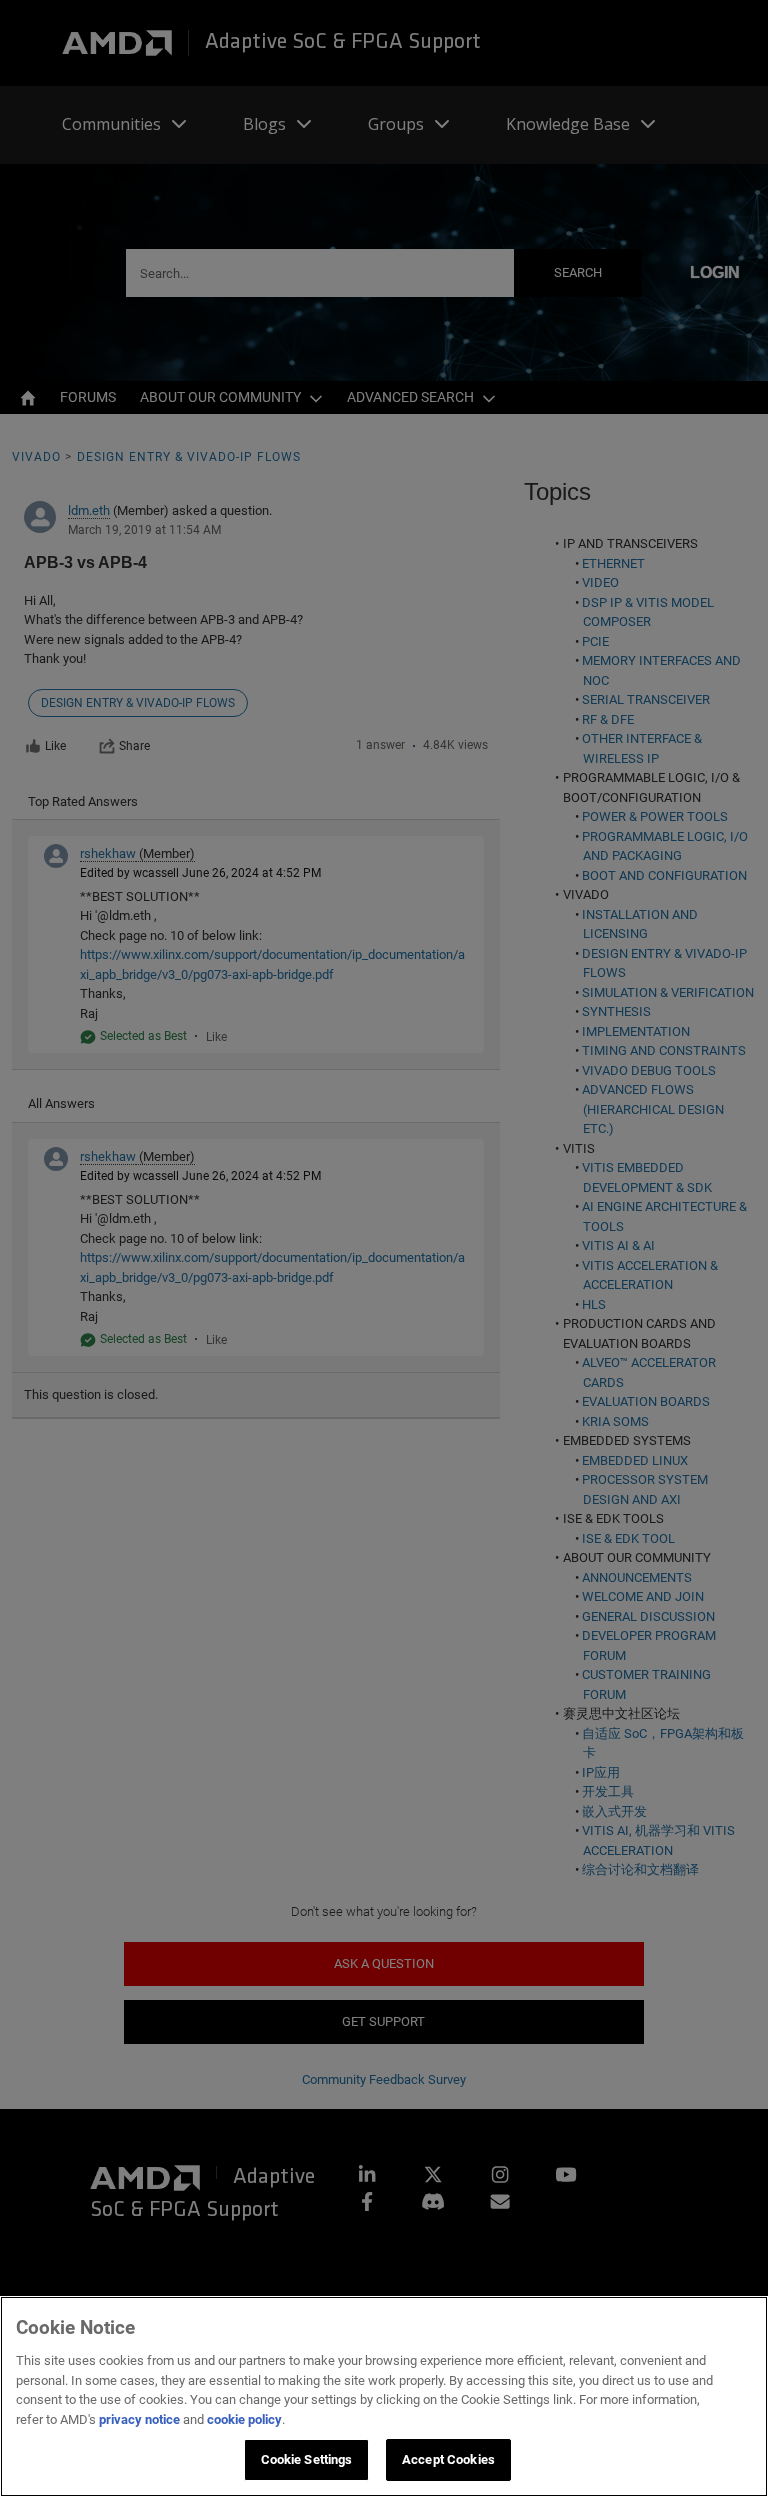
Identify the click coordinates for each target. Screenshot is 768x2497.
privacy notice (139, 2419)
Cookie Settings (307, 2459)
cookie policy (244, 2419)
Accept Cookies (448, 2459)
